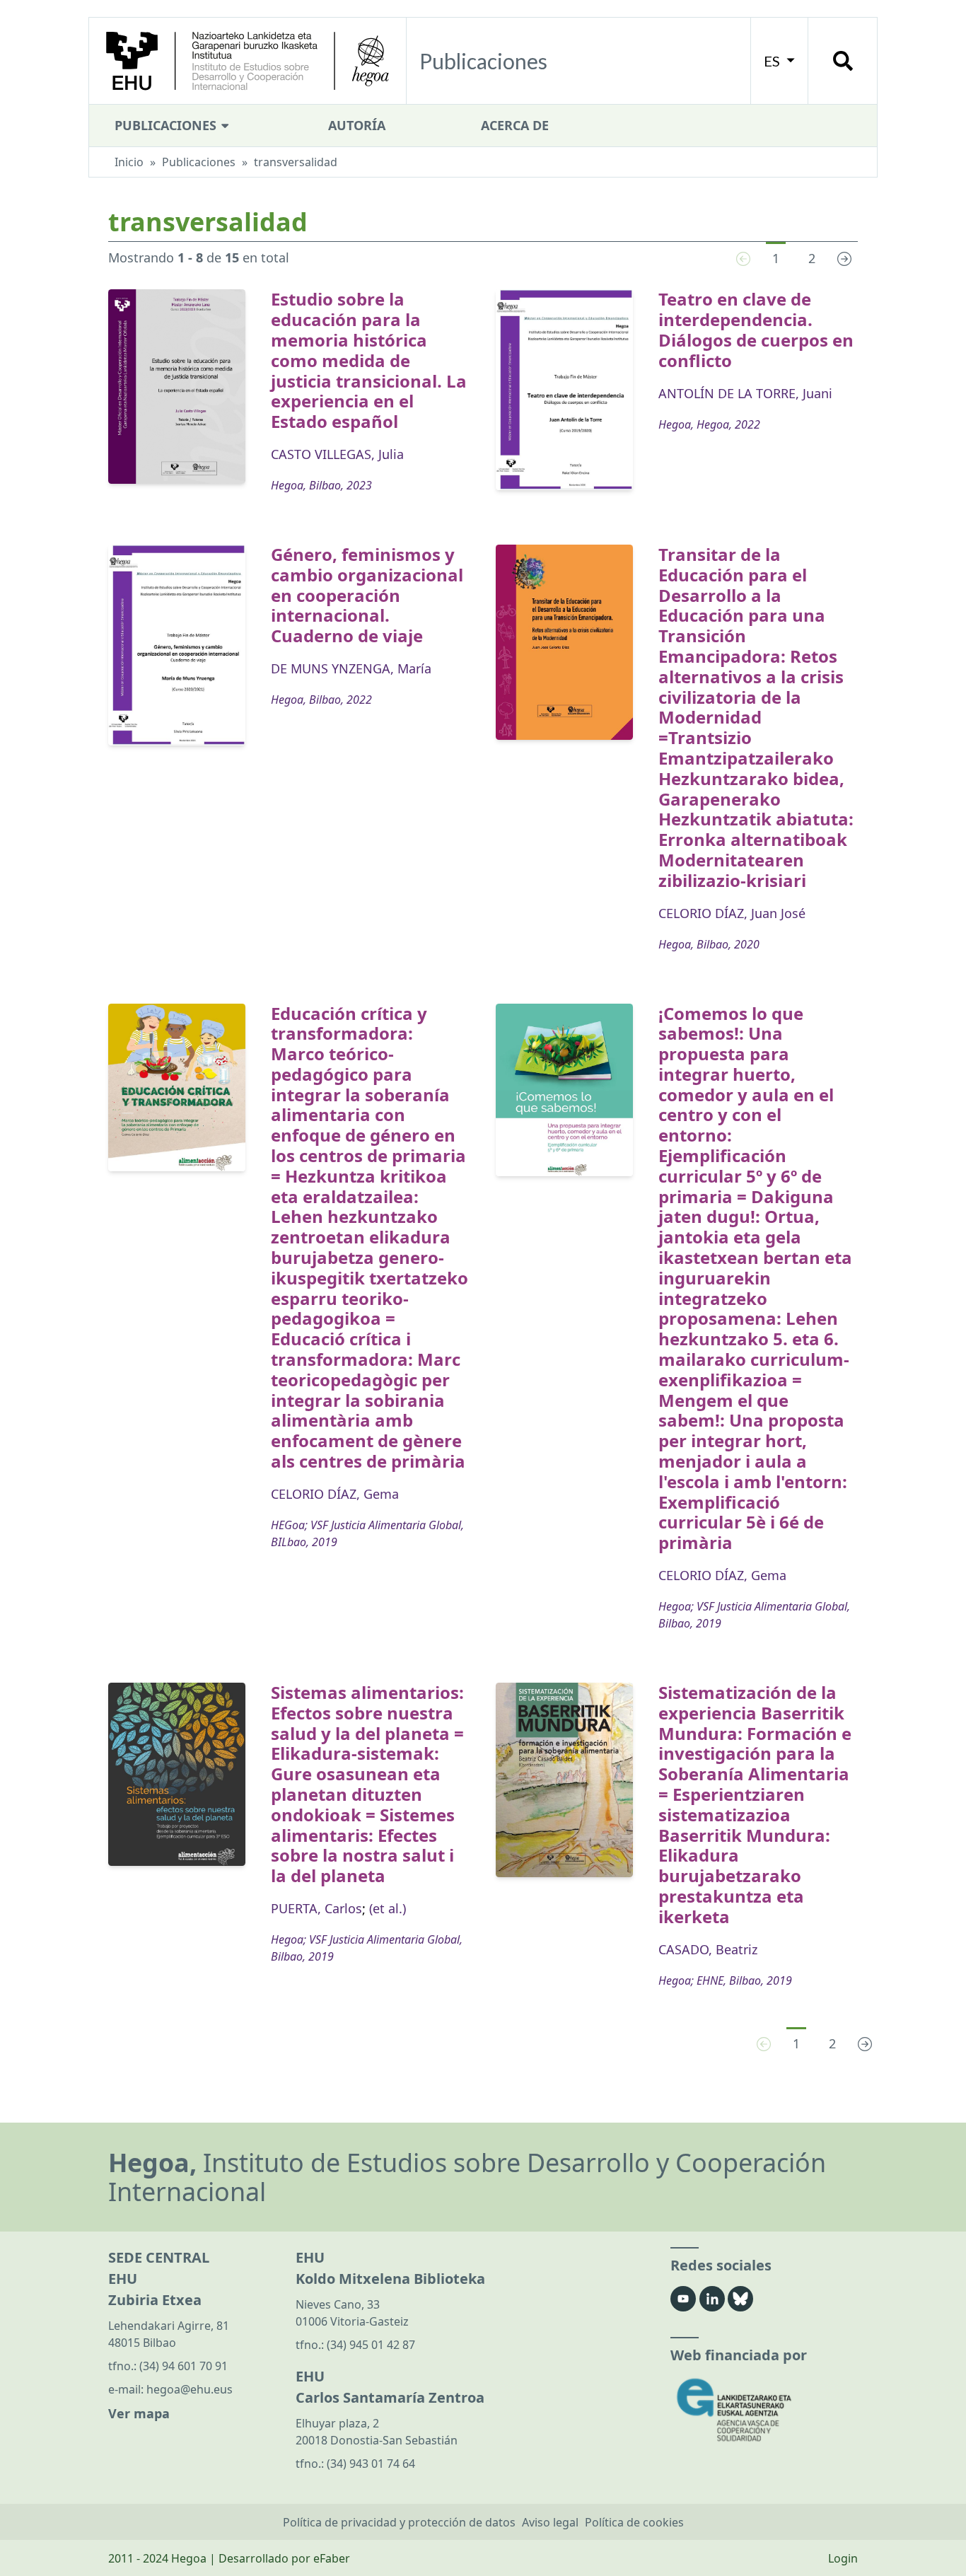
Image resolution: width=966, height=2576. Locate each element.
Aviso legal (550, 2522)
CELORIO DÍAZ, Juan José (732, 913)
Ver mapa (139, 2413)
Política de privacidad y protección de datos (399, 2522)
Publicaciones (167, 125)
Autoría (357, 125)
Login (843, 2558)
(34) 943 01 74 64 (371, 2464)
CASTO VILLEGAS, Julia (337, 454)
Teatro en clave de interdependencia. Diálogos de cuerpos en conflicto (756, 329)
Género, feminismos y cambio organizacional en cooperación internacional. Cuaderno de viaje (367, 595)
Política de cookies (634, 2522)
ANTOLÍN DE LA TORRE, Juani (745, 393)
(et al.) (388, 1908)
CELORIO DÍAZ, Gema (335, 1494)
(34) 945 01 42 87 (371, 2345)
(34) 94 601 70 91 (184, 2366)
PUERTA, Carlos (316, 1908)
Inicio (129, 162)
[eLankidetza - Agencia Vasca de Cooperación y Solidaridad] (764, 2410)
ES (773, 61)
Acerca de (515, 125)
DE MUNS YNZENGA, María (351, 668)
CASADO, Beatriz (708, 1949)
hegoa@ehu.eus (190, 2389)
